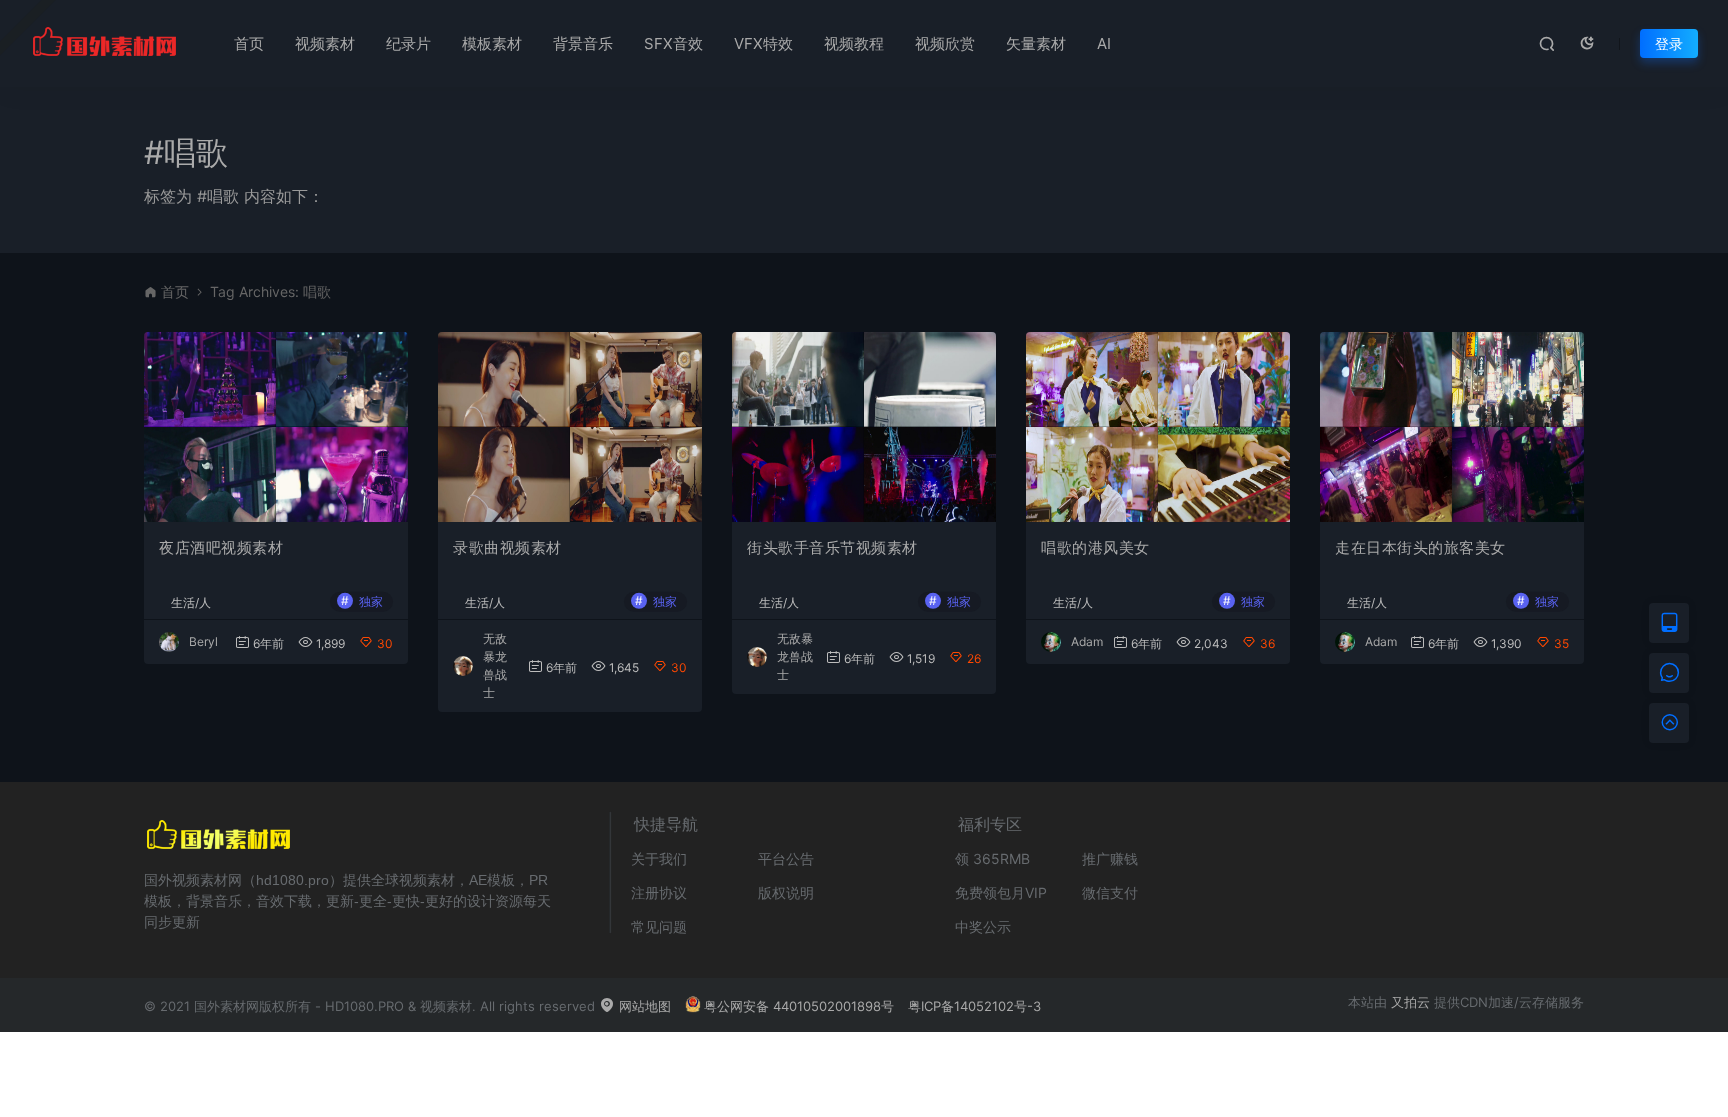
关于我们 (659, 858)
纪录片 (408, 43)
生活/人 (191, 603)
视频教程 (854, 43)
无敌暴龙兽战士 (795, 656)
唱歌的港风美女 (1095, 547)
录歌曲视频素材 (507, 547)
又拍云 (1410, 1002)
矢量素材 (1036, 43)
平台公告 (786, 858)
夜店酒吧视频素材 (221, 547)
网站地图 (643, 1006)
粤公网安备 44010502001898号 (799, 1006)
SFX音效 (673, 43)
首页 (249, 43)
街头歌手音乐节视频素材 (832, 547)
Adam (1087, 641)
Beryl (203, 641)
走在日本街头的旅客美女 (1420, 547)
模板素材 (492, 43)
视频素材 (325, 43)
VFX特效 (763, 43)
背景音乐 (583, 43)
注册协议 (659, 892)
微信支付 (1110, 892)
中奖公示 (983, 926)
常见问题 (659, 926)
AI (1104, 43)
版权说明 (786, 892)
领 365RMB (992, 858)
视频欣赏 (945, 43)
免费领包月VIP (1001, 892)
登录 (1669, 43)
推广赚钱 (1110, 858)
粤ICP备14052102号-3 (974, 1006)
